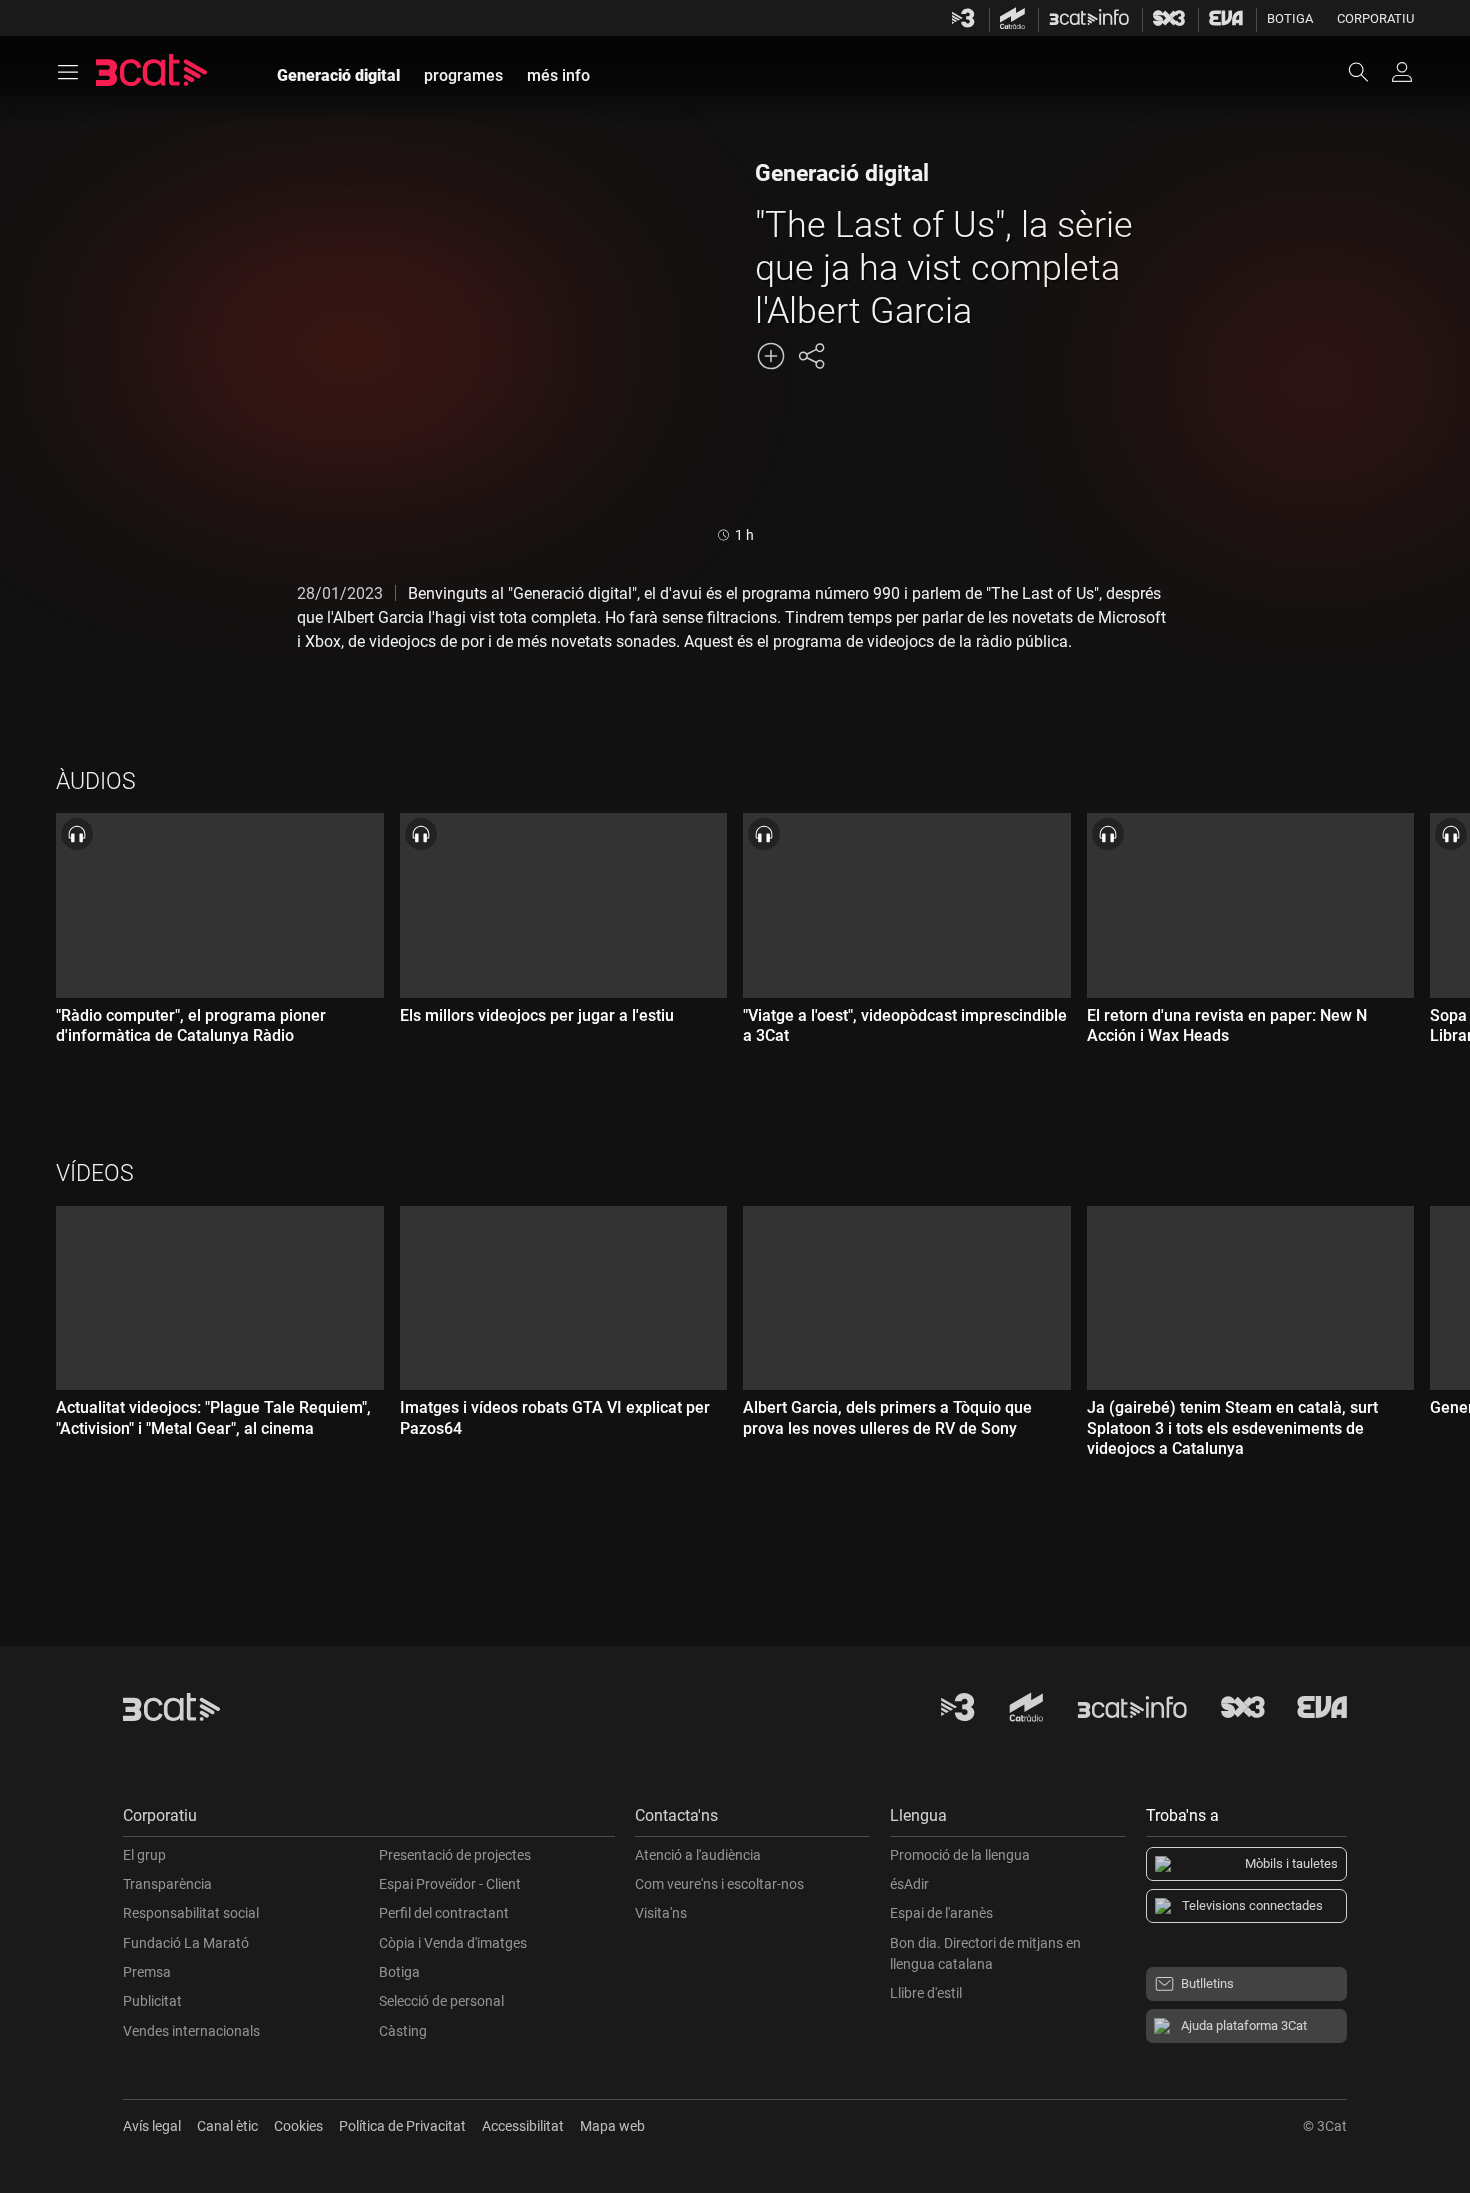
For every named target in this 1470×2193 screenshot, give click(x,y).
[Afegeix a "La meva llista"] (771, 356)
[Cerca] (1368, 72)
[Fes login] (1402, 72)
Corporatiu (1375, 18)
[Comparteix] (811, 356)
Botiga (1290, 18)
